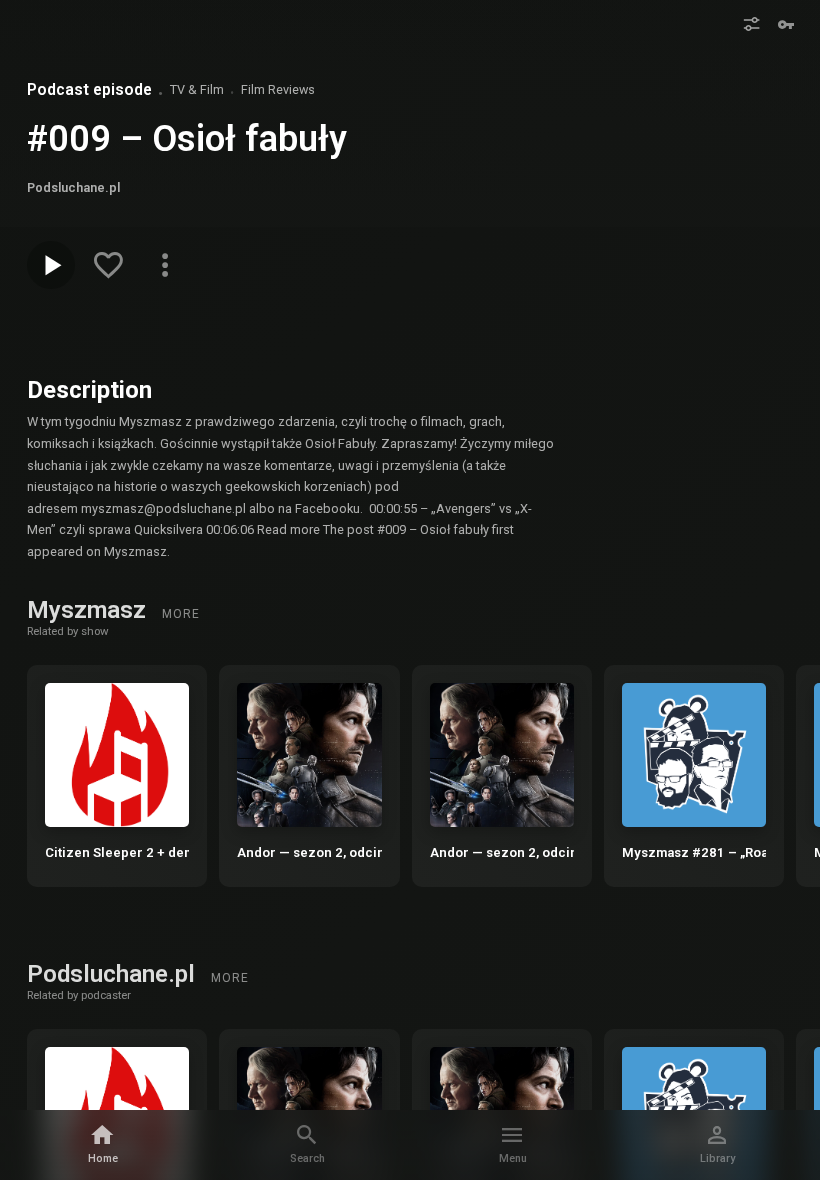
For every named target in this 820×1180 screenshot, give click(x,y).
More (181, 614)
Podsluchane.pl (114, 974)
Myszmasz (89, 610)
